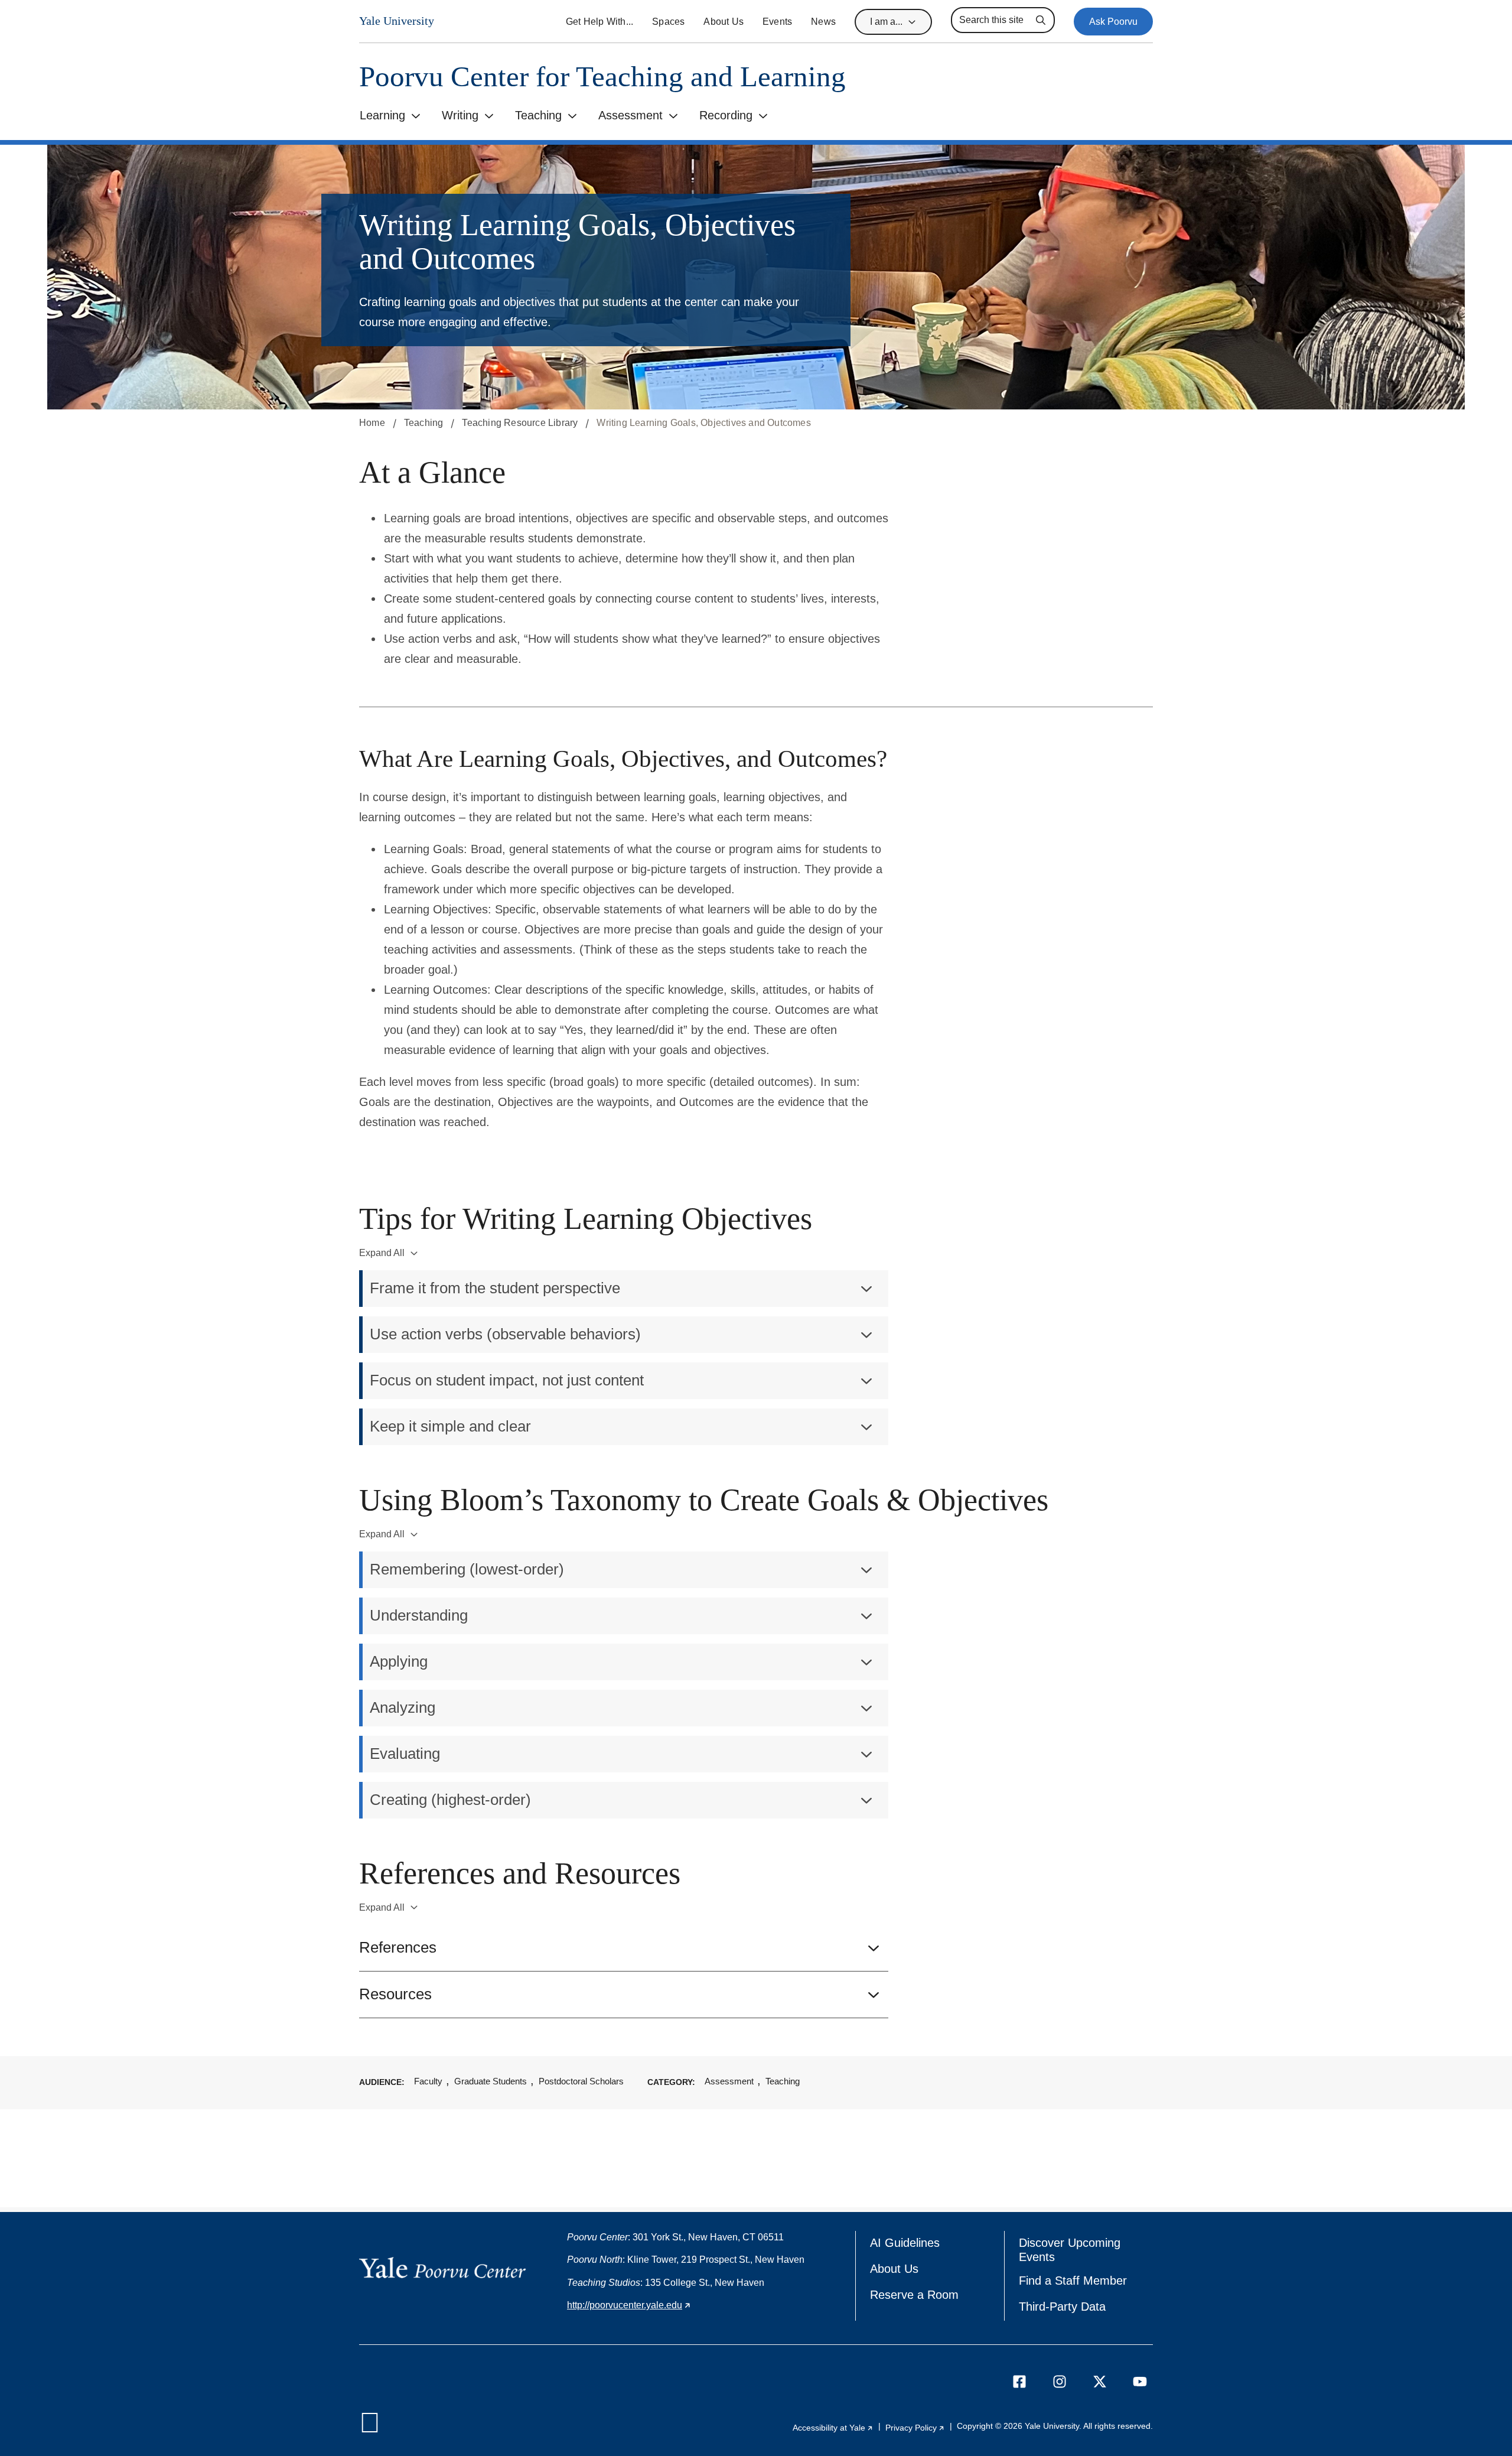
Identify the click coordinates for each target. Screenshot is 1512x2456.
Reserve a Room (914, 2295)
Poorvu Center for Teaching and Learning (602, 77)
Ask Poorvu (1113, 22)
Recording (726, 115)
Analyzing (403, 1707)
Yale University (397, 21)
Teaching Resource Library (520, 423)
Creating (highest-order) (450, 1800)
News (823, 22)
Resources (395, 1994)
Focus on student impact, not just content (507, 1380)
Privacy (915, 2428)
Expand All (382, 1253)
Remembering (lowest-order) (467, 1569)
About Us (724, 22)
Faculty (428, 2081)
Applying (399, 1661)
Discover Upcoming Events (1073, 2250)
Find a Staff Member (1073, 2281)
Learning (382, 115)
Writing (460, 115)
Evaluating (405, 1754)
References (398, 1947)
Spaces (668, 22)
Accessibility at (833, 2428)
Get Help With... (599, 22)
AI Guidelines (905, 2243)
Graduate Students (491, 2081)
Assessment (630, 115)
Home (372, 423)
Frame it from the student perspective (495, 1288)
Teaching (538, 115)
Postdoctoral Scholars (581, 2081)
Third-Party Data (1062, 2307)
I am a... (886, 22)
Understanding (419, 1615)
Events (777, 22)
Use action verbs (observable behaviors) (505, 1334)
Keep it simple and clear (450, 1426)
